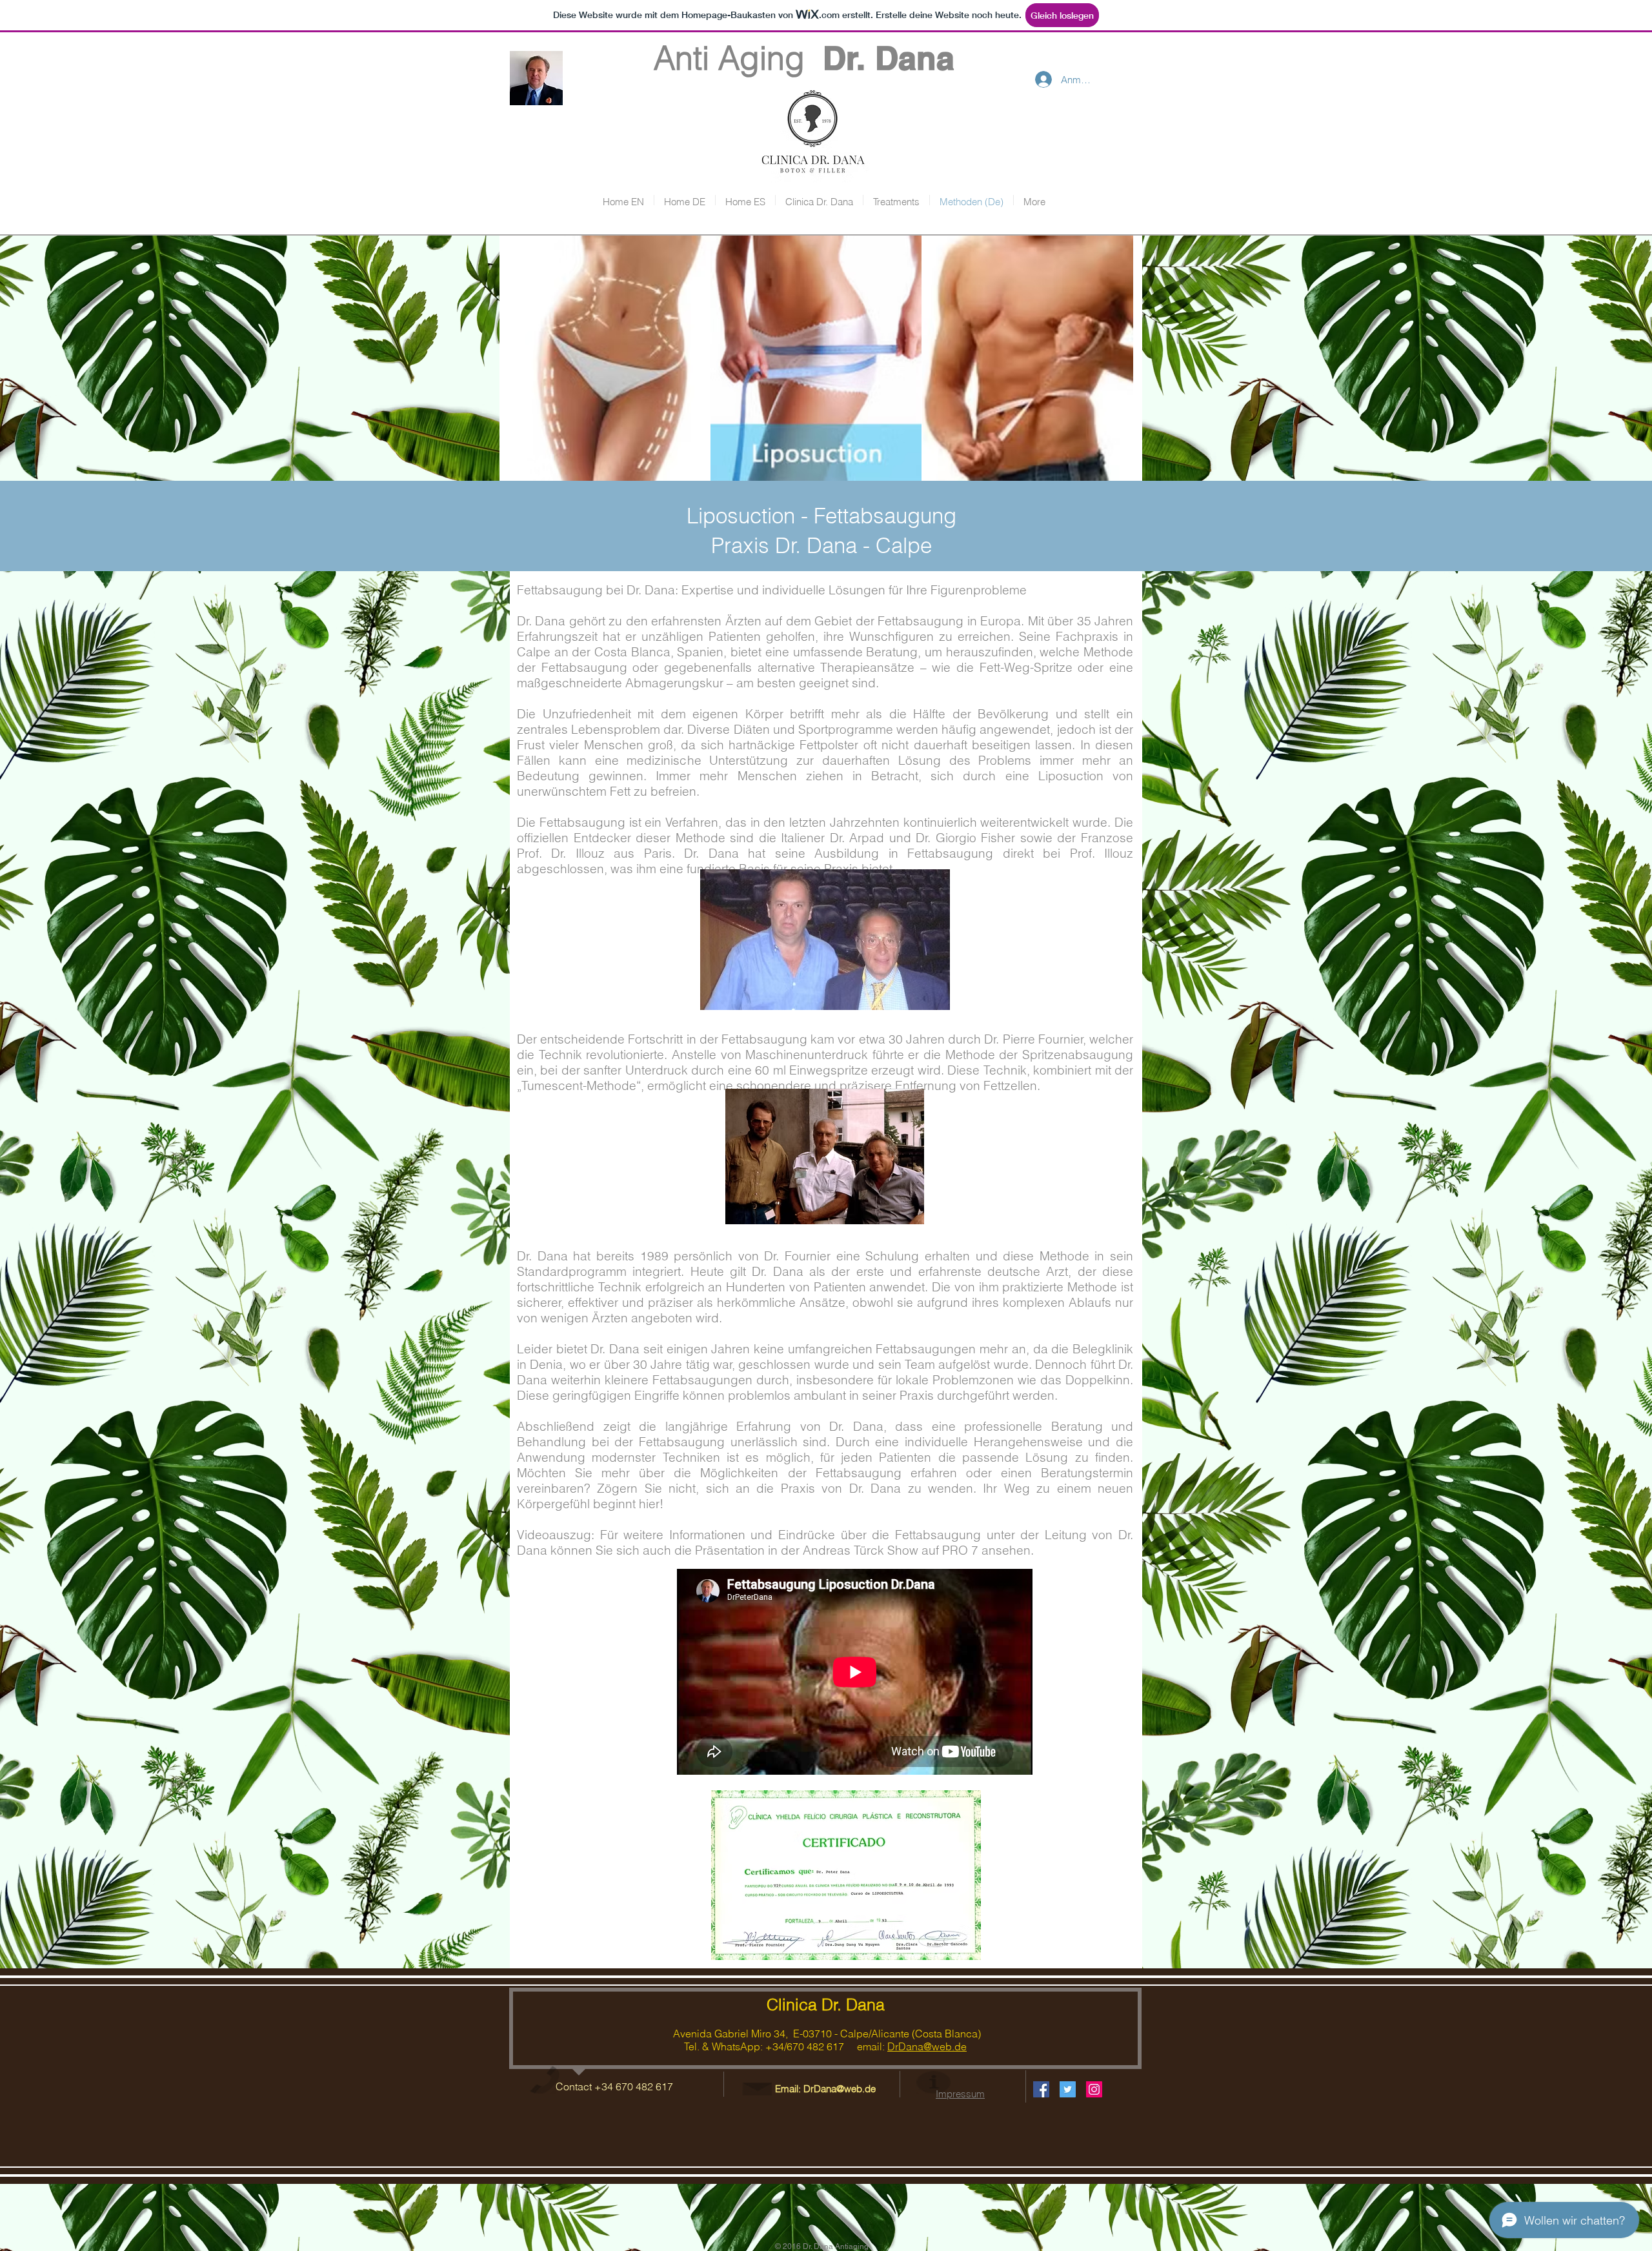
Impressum (960, 2094)
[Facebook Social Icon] (1041, 2089)
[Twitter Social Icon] (1068, 2089)
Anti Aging (702, 58)
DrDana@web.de (927, 2046)
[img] (605, 358)
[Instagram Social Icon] (1094, 2089)
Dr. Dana (889, 58)
